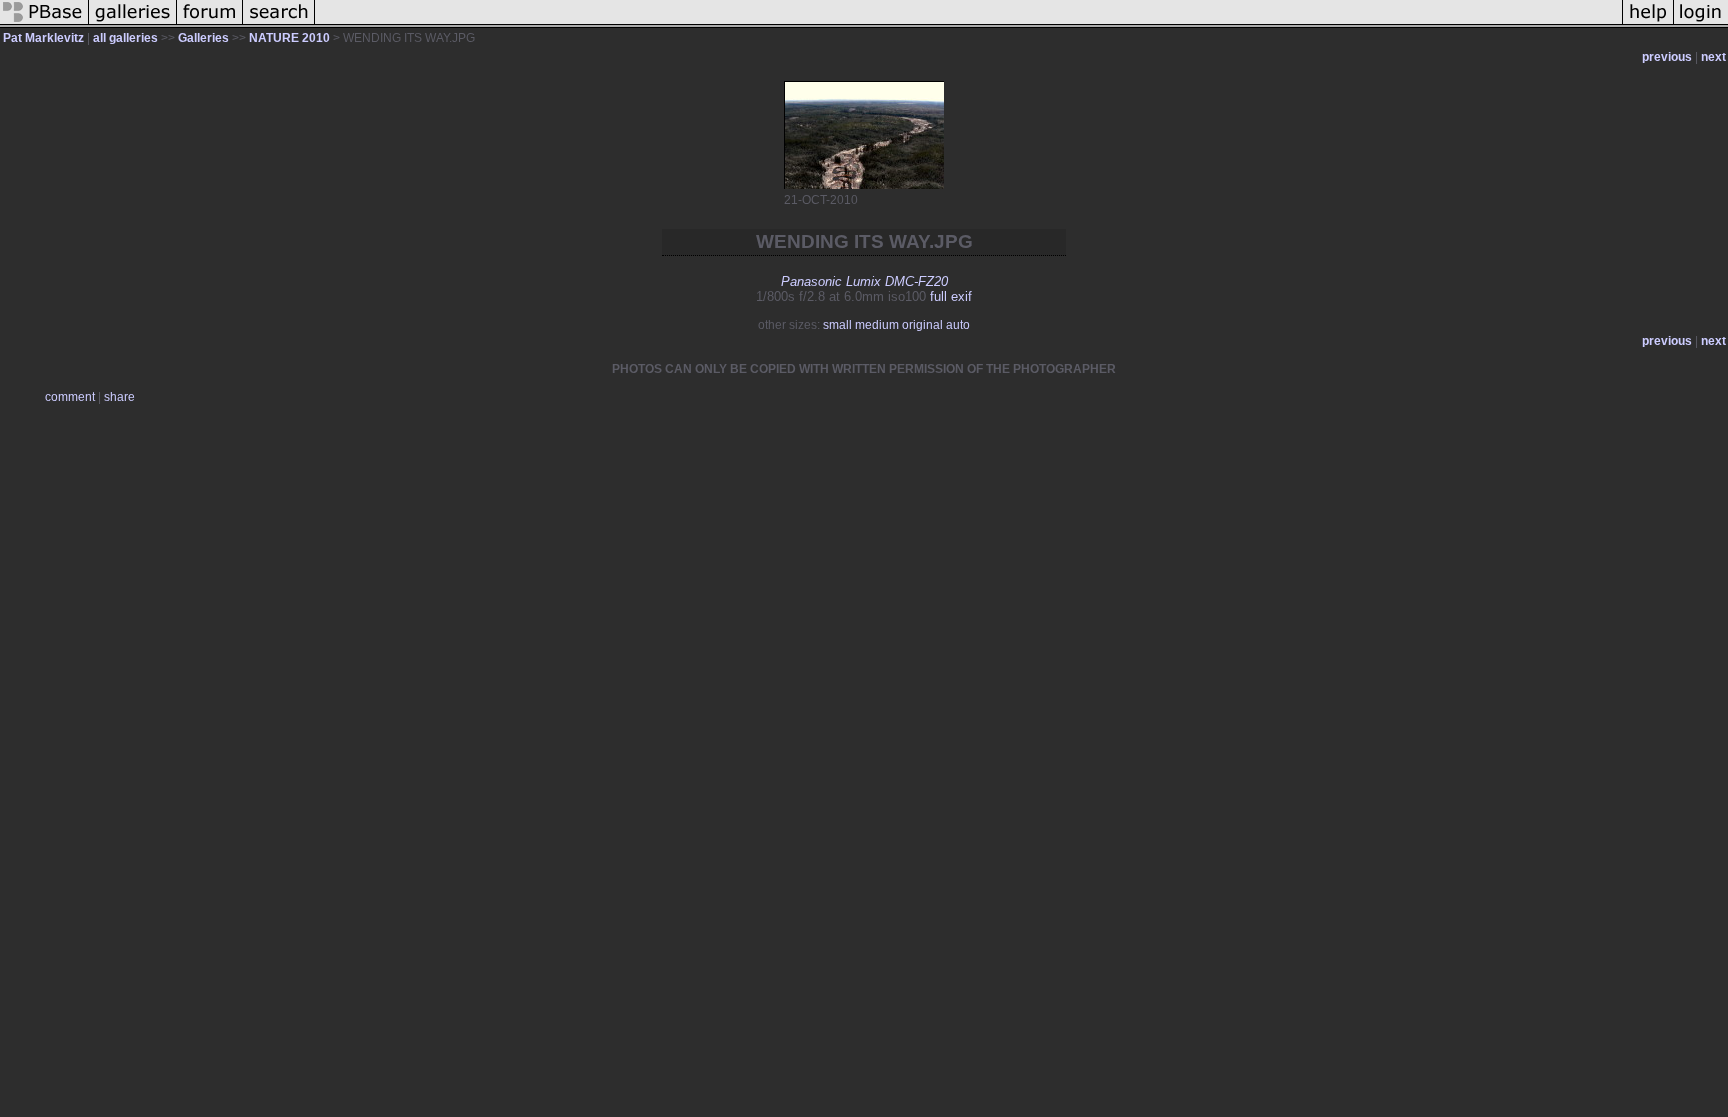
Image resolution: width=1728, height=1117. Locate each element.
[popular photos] (968, 24)
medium (877, 325)
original (922, 325)
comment (70, 397)
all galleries (125, 38)
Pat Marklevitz (43, 38)
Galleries (203, 38)
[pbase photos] (44, 24)
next (1713, 57)
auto (958, 325)
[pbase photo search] (279, 24)
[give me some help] (1648, 24)
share (119, 397)
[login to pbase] (1701, 24)
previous (1667, 57)
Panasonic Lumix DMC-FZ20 (864, 281)
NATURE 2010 (289, 38)
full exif (951, 296)
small (837, 325)
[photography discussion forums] (210, 24)
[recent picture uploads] (133, 24)
